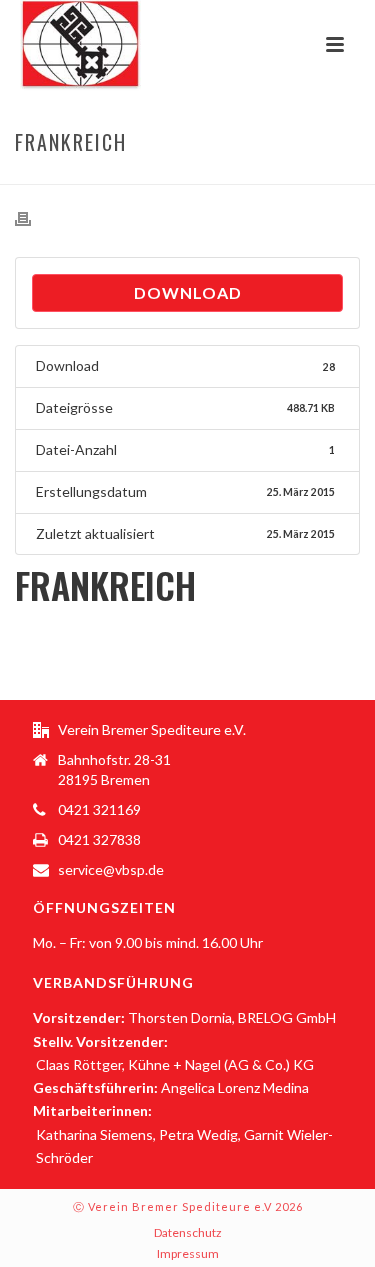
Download (188, 292)
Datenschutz (188, 1232)
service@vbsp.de (111, 869)
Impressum (188, 1253)
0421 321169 (99, 809)
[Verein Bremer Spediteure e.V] (60, 45)
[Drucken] (33, 218)
